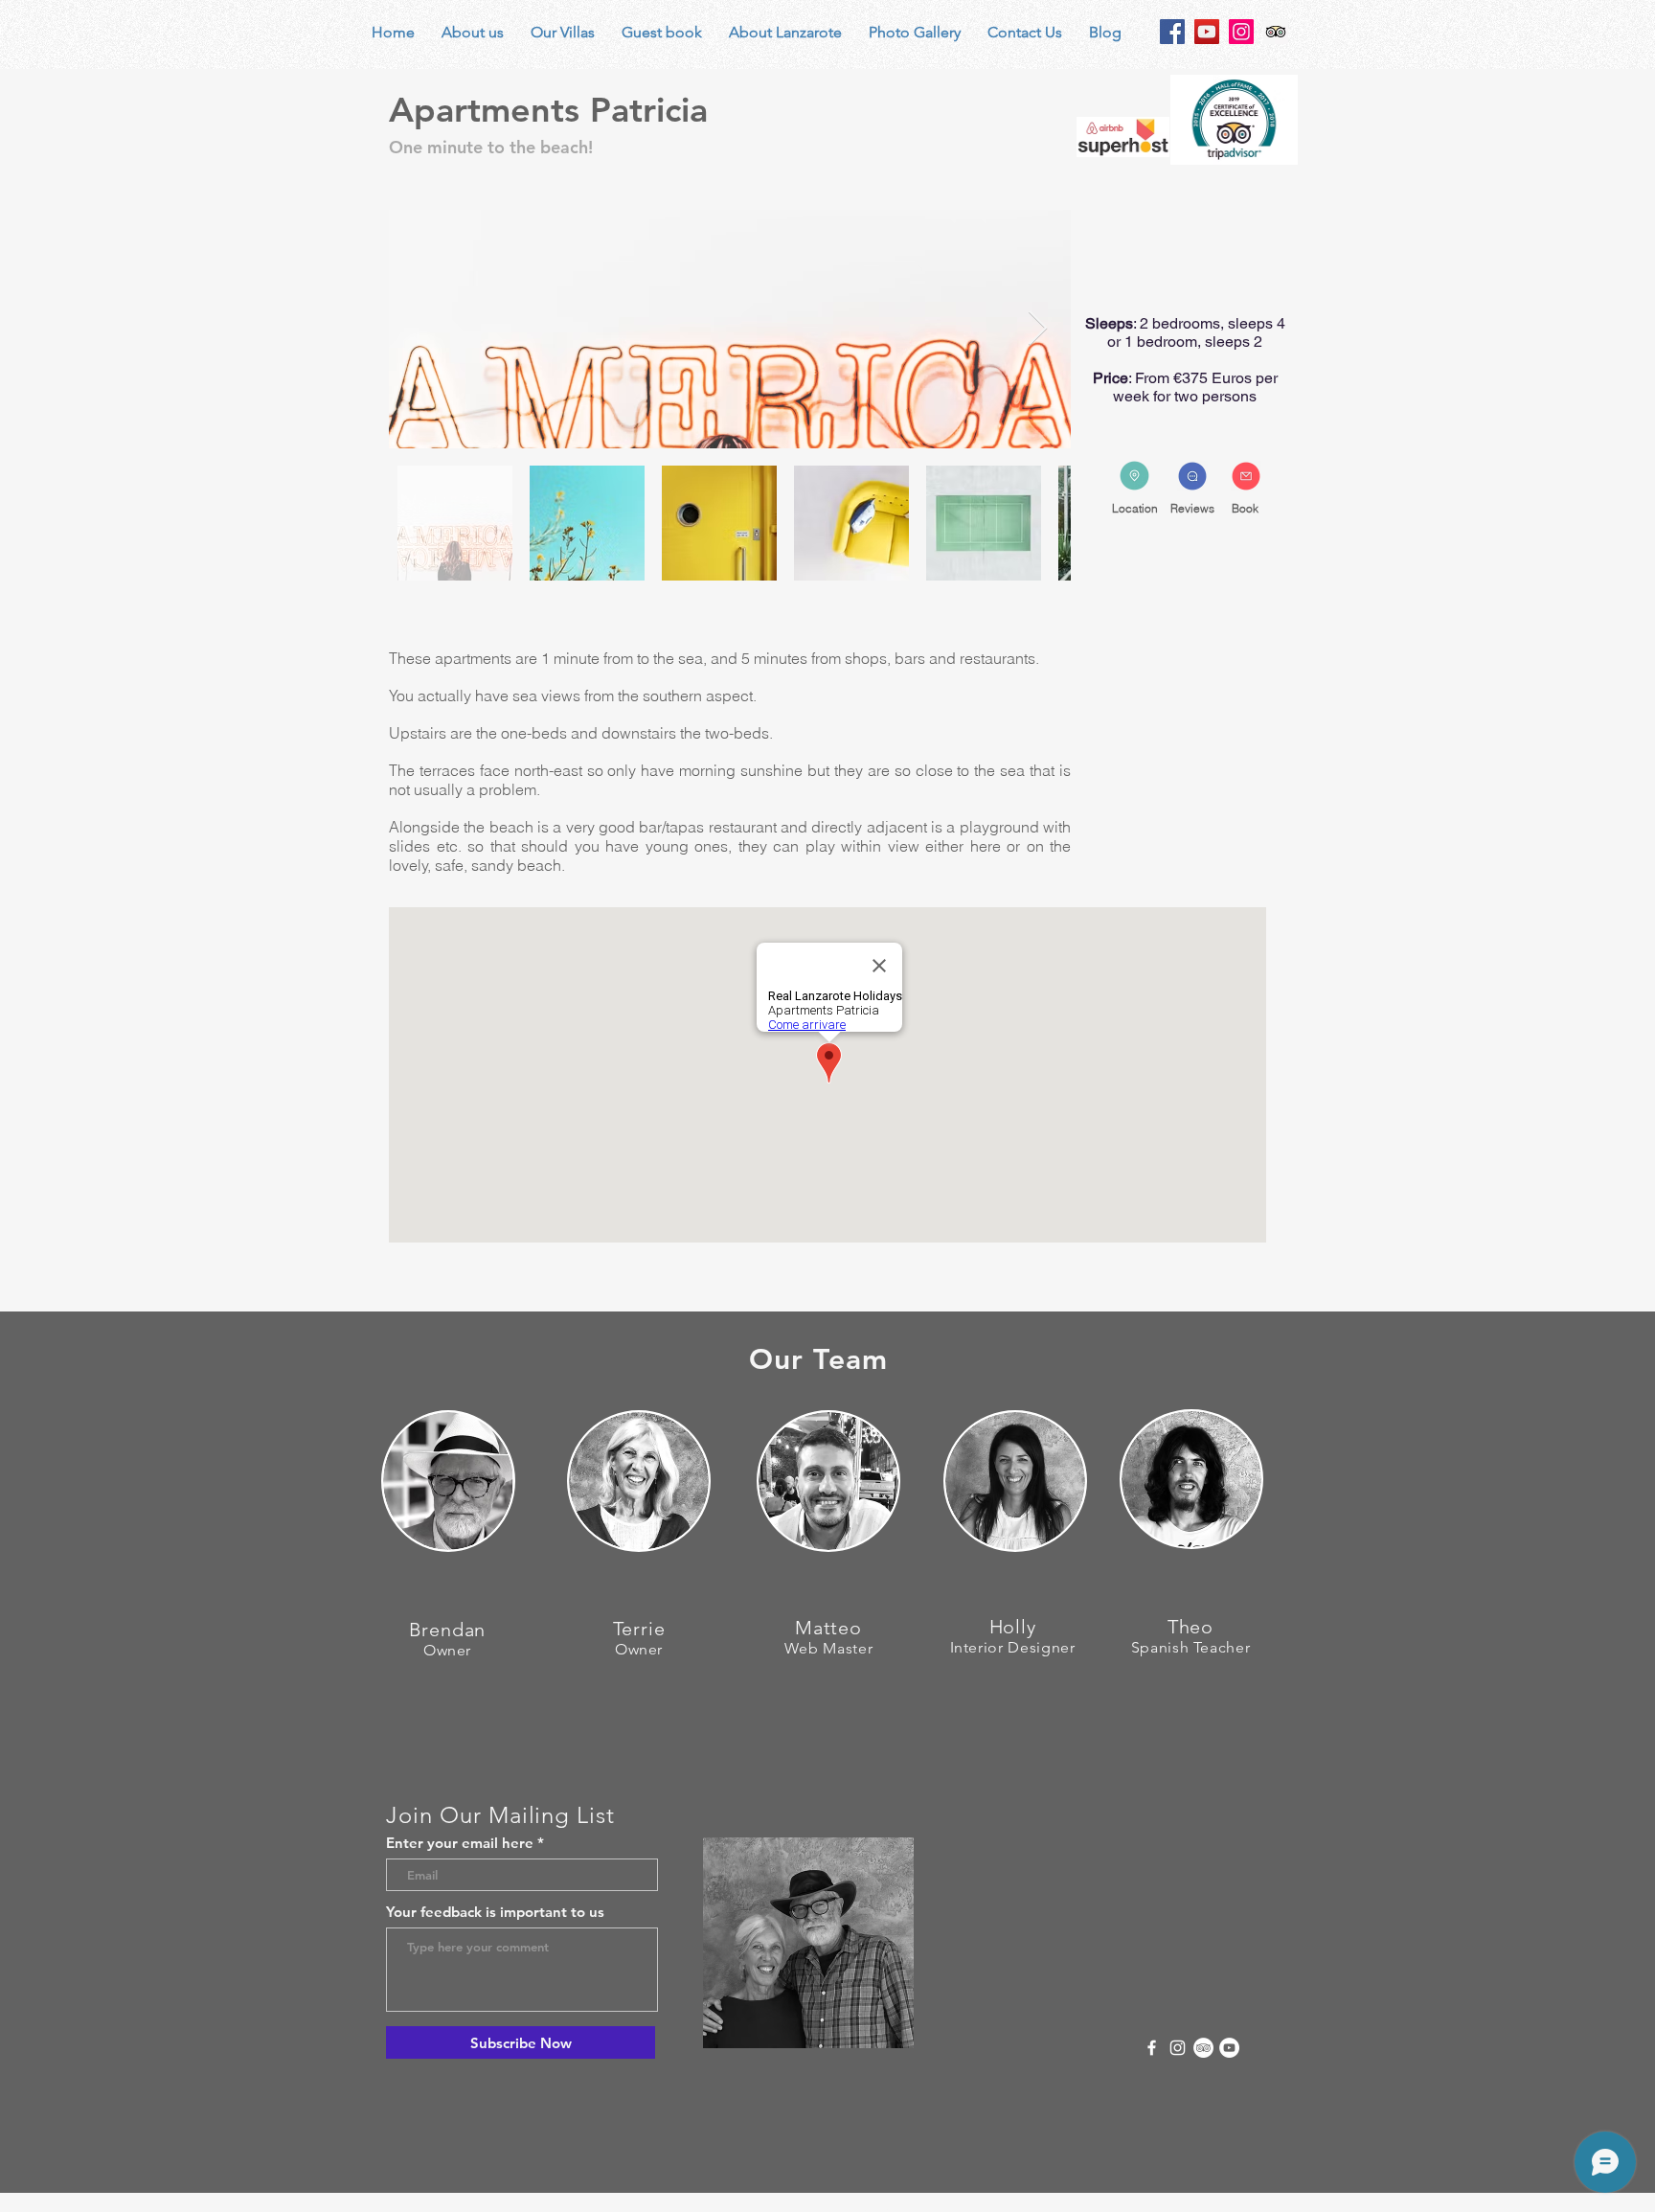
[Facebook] (1172, 32)
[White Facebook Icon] (1152, 2048)
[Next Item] (1038, 329)
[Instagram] (1241, 32)
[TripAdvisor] (1203, 2048)
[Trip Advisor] (1276, 32)
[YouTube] (1207, 32)
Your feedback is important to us (495, 1912)
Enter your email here (460, 1843)
